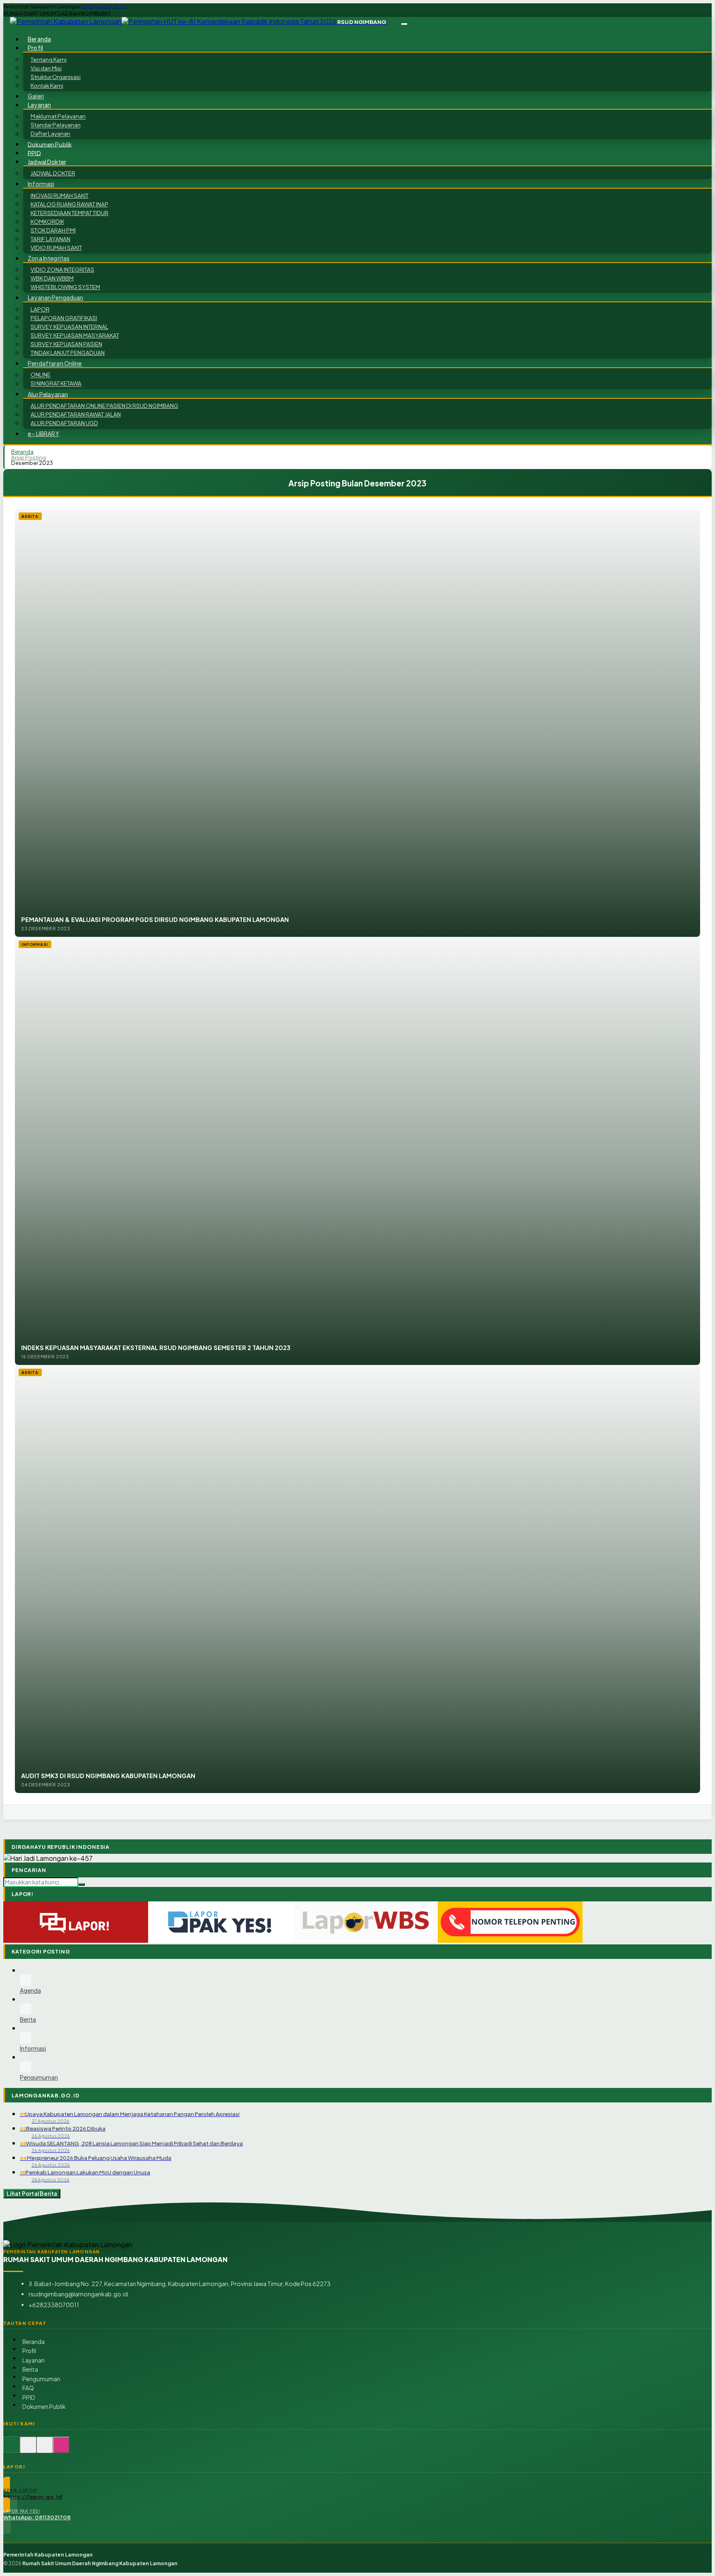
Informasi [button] (41, 184)
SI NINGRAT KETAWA (56, 384)
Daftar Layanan (50, 134)
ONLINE (41, 375)
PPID (29, 2398)
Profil (29, 2351)
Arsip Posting (29, 457)
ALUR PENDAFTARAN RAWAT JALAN (76, 414)
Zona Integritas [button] (49, 258)
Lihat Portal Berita (32, 2194)
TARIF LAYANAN (50, 239)
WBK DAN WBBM (52, 278)
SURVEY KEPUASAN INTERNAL (70, 327)
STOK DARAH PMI (53, 230)
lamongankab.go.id (103, 7)
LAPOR (40, 309)
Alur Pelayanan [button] (48, 394)
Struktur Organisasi (56, 77)
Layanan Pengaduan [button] (55, 298)
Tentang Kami (49, 59)
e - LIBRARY (43, 434)
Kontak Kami (47, 85)
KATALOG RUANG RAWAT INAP (70, 204)
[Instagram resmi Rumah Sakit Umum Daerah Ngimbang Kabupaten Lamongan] (61, 2449)
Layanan (34, 2360)
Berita (30, 2369)
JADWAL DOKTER (53, 173)
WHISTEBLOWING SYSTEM (65, 287)
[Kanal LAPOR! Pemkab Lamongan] (28, 2449)
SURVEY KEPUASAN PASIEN (66, 344)
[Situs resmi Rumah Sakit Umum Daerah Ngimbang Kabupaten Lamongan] (12, 2449)
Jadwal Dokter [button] (47, 162)
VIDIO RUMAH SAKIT (56, 248)
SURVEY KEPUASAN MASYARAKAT (75, 335)
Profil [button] (35, 48)
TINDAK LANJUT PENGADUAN (68, 353)
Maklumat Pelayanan (58, 116)
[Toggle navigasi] (404, 24)
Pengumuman (41, 2379)
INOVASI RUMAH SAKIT (60, 195)
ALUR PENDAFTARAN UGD (64, 423)
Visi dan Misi (46, 68)
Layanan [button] (39, 105)
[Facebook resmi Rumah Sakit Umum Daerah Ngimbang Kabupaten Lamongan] (45, 2449)
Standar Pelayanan (56, 125)
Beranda (34, 2342)
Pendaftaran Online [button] (55, 363)
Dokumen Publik (50, 144)
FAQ (28, 2388)
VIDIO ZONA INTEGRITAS (62, 269)
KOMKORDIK (47, 221)
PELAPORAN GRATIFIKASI (64, 318)
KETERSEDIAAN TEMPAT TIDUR (70, 213)
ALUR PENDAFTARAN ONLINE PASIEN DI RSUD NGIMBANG (104, 406)
